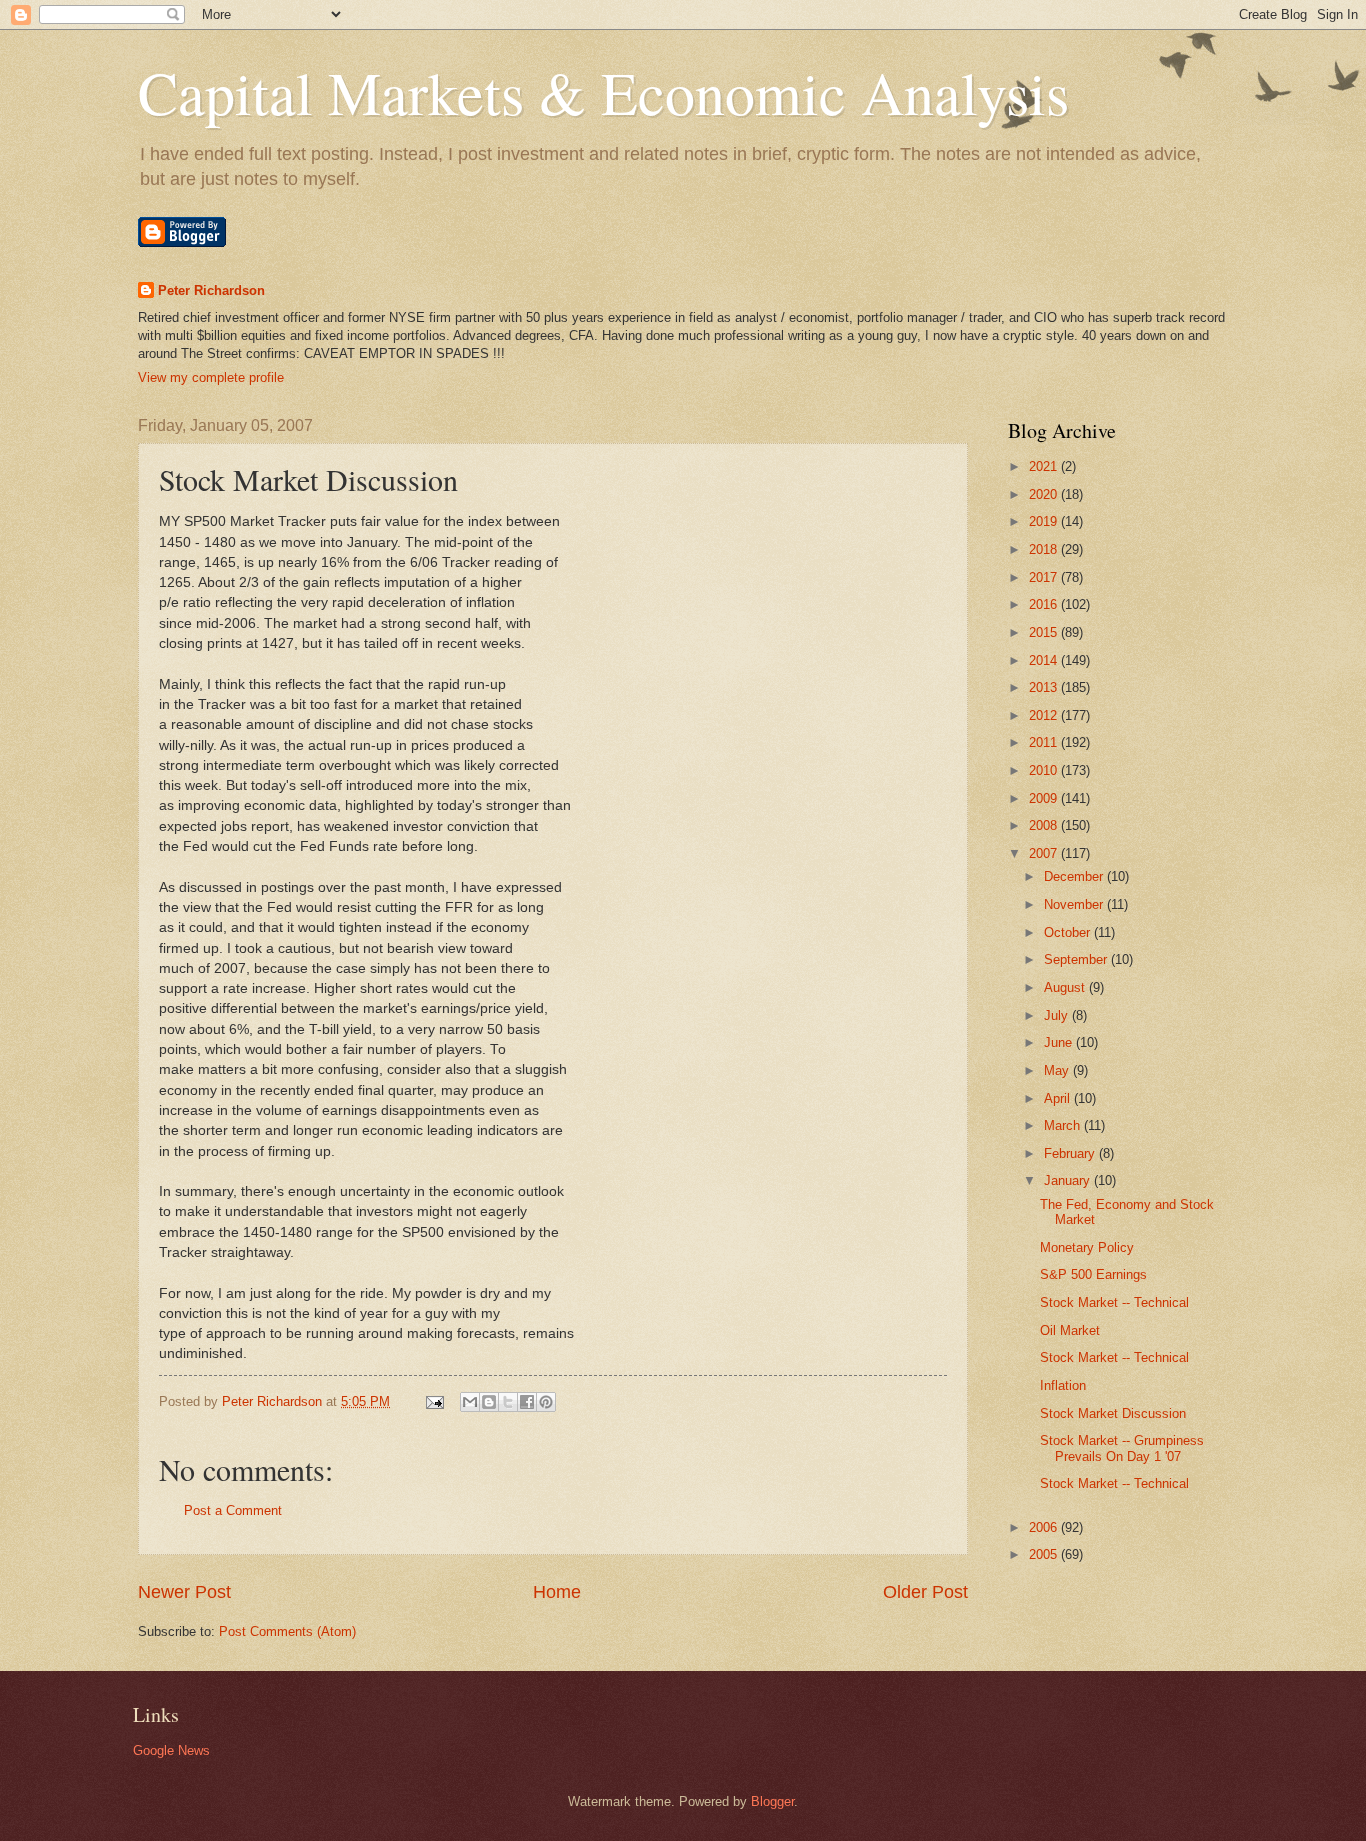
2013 (1045, 687)
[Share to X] (508, 1402)
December (1075, 876)
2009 (1045, 798)
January (1069, 1180)
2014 (1045, 660)
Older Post (925, 1592)
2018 (1045, 549)
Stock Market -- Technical (1114, 1302)
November (1075, 904)
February (1071, 1153)
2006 (1045, 1527)
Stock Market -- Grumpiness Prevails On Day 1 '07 (1122, 1448)
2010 (1045, 770)
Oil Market (1070, 1330)
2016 (1045, 604)
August (1066, 987)
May (1058, 1070)
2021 (1045, 466)
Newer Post (184, 1592)
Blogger (772, 1801)
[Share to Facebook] (527, 1402)
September (1077, 959)
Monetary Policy (1087, 1247)
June (1060, 1042)
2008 (1045, 825)
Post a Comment (233, 1510)
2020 (1045, 494)
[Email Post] (434, 1401)
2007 (1045, 853)
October (1069, 932)
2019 (1045, 521)
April (1059, 1098)
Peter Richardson (211, 290)
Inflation (1063, 1385)
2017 (1045, 577)
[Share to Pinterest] (546, 1402)
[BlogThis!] (489, 1402)
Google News (171, 1750)
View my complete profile (211, 377)
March (1064, 1125)
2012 (1045, 715)
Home (557, 1592)
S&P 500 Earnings (1093, 1274)
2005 (1045, 1554)
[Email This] (470, 1402)
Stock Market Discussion (1113, 1413)
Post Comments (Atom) (287, 1631)
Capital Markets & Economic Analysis (603, 92)
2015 (1045, 632)
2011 (1045, 742)
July (1058, 1015)
